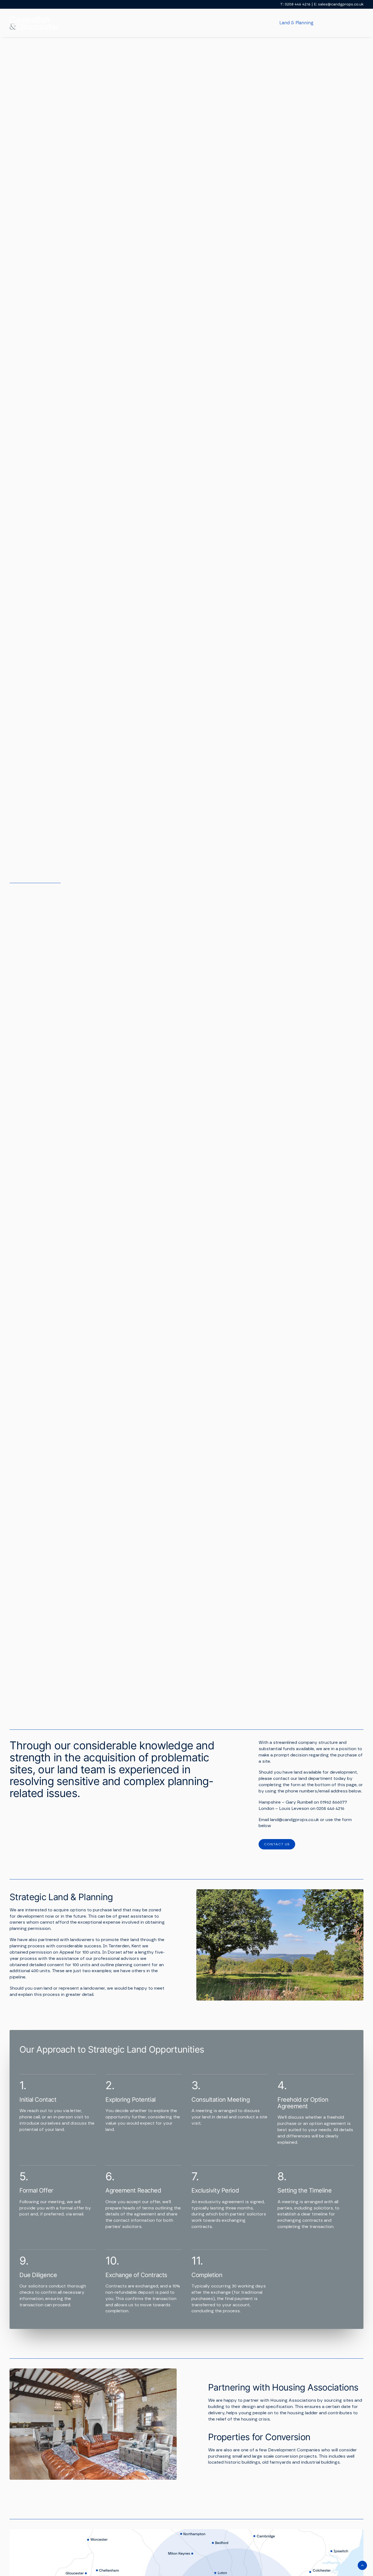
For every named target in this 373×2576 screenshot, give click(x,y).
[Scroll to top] (362, 2565)
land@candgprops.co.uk (294, 1820)
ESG (327, 23)
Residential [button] (216, 23)
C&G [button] (187, 23)
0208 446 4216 (298, 4)
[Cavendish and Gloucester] (34, 23)
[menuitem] (191, 23)
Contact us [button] (277, 1844)
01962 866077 (334, 1802)
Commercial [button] (254, 23)
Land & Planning (296, 23)
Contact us (352, 23)
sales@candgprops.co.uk (341, 4)
